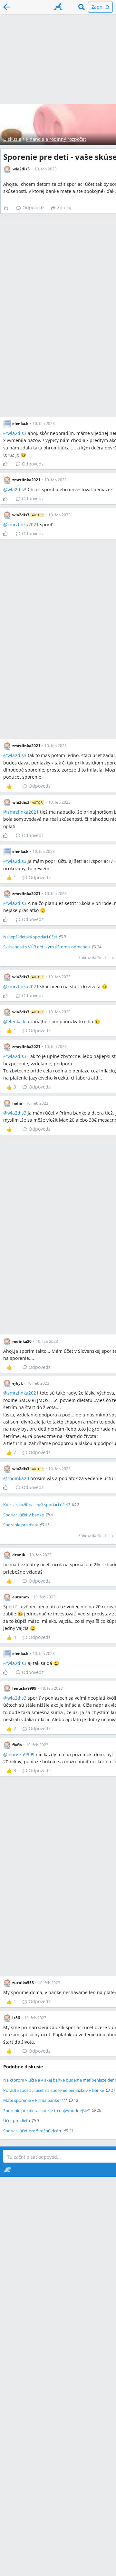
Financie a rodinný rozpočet (56, 139)
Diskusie (12, 139)
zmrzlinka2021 (23, 524)
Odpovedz (34, 208)
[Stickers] (7, 2170)
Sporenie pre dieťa (21, 1525)
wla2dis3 (17, 433)
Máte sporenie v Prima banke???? (35, 2100)
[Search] (82, 7)
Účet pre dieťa (17, 2120)
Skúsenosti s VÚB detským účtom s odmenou (47, 947)
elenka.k (16, 1021)
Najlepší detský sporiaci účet (30, 937)
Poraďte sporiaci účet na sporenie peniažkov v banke (54, 2090)
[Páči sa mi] (9, 208)
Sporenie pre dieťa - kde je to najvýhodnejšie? (47, 2111)
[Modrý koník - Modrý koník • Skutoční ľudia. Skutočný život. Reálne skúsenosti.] (58, 7)
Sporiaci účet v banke (24, 1515)
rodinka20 (18, 1478)
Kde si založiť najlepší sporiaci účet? (37, 1505)
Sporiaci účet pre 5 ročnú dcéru (33, 2131)
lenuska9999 (21, 1754)
